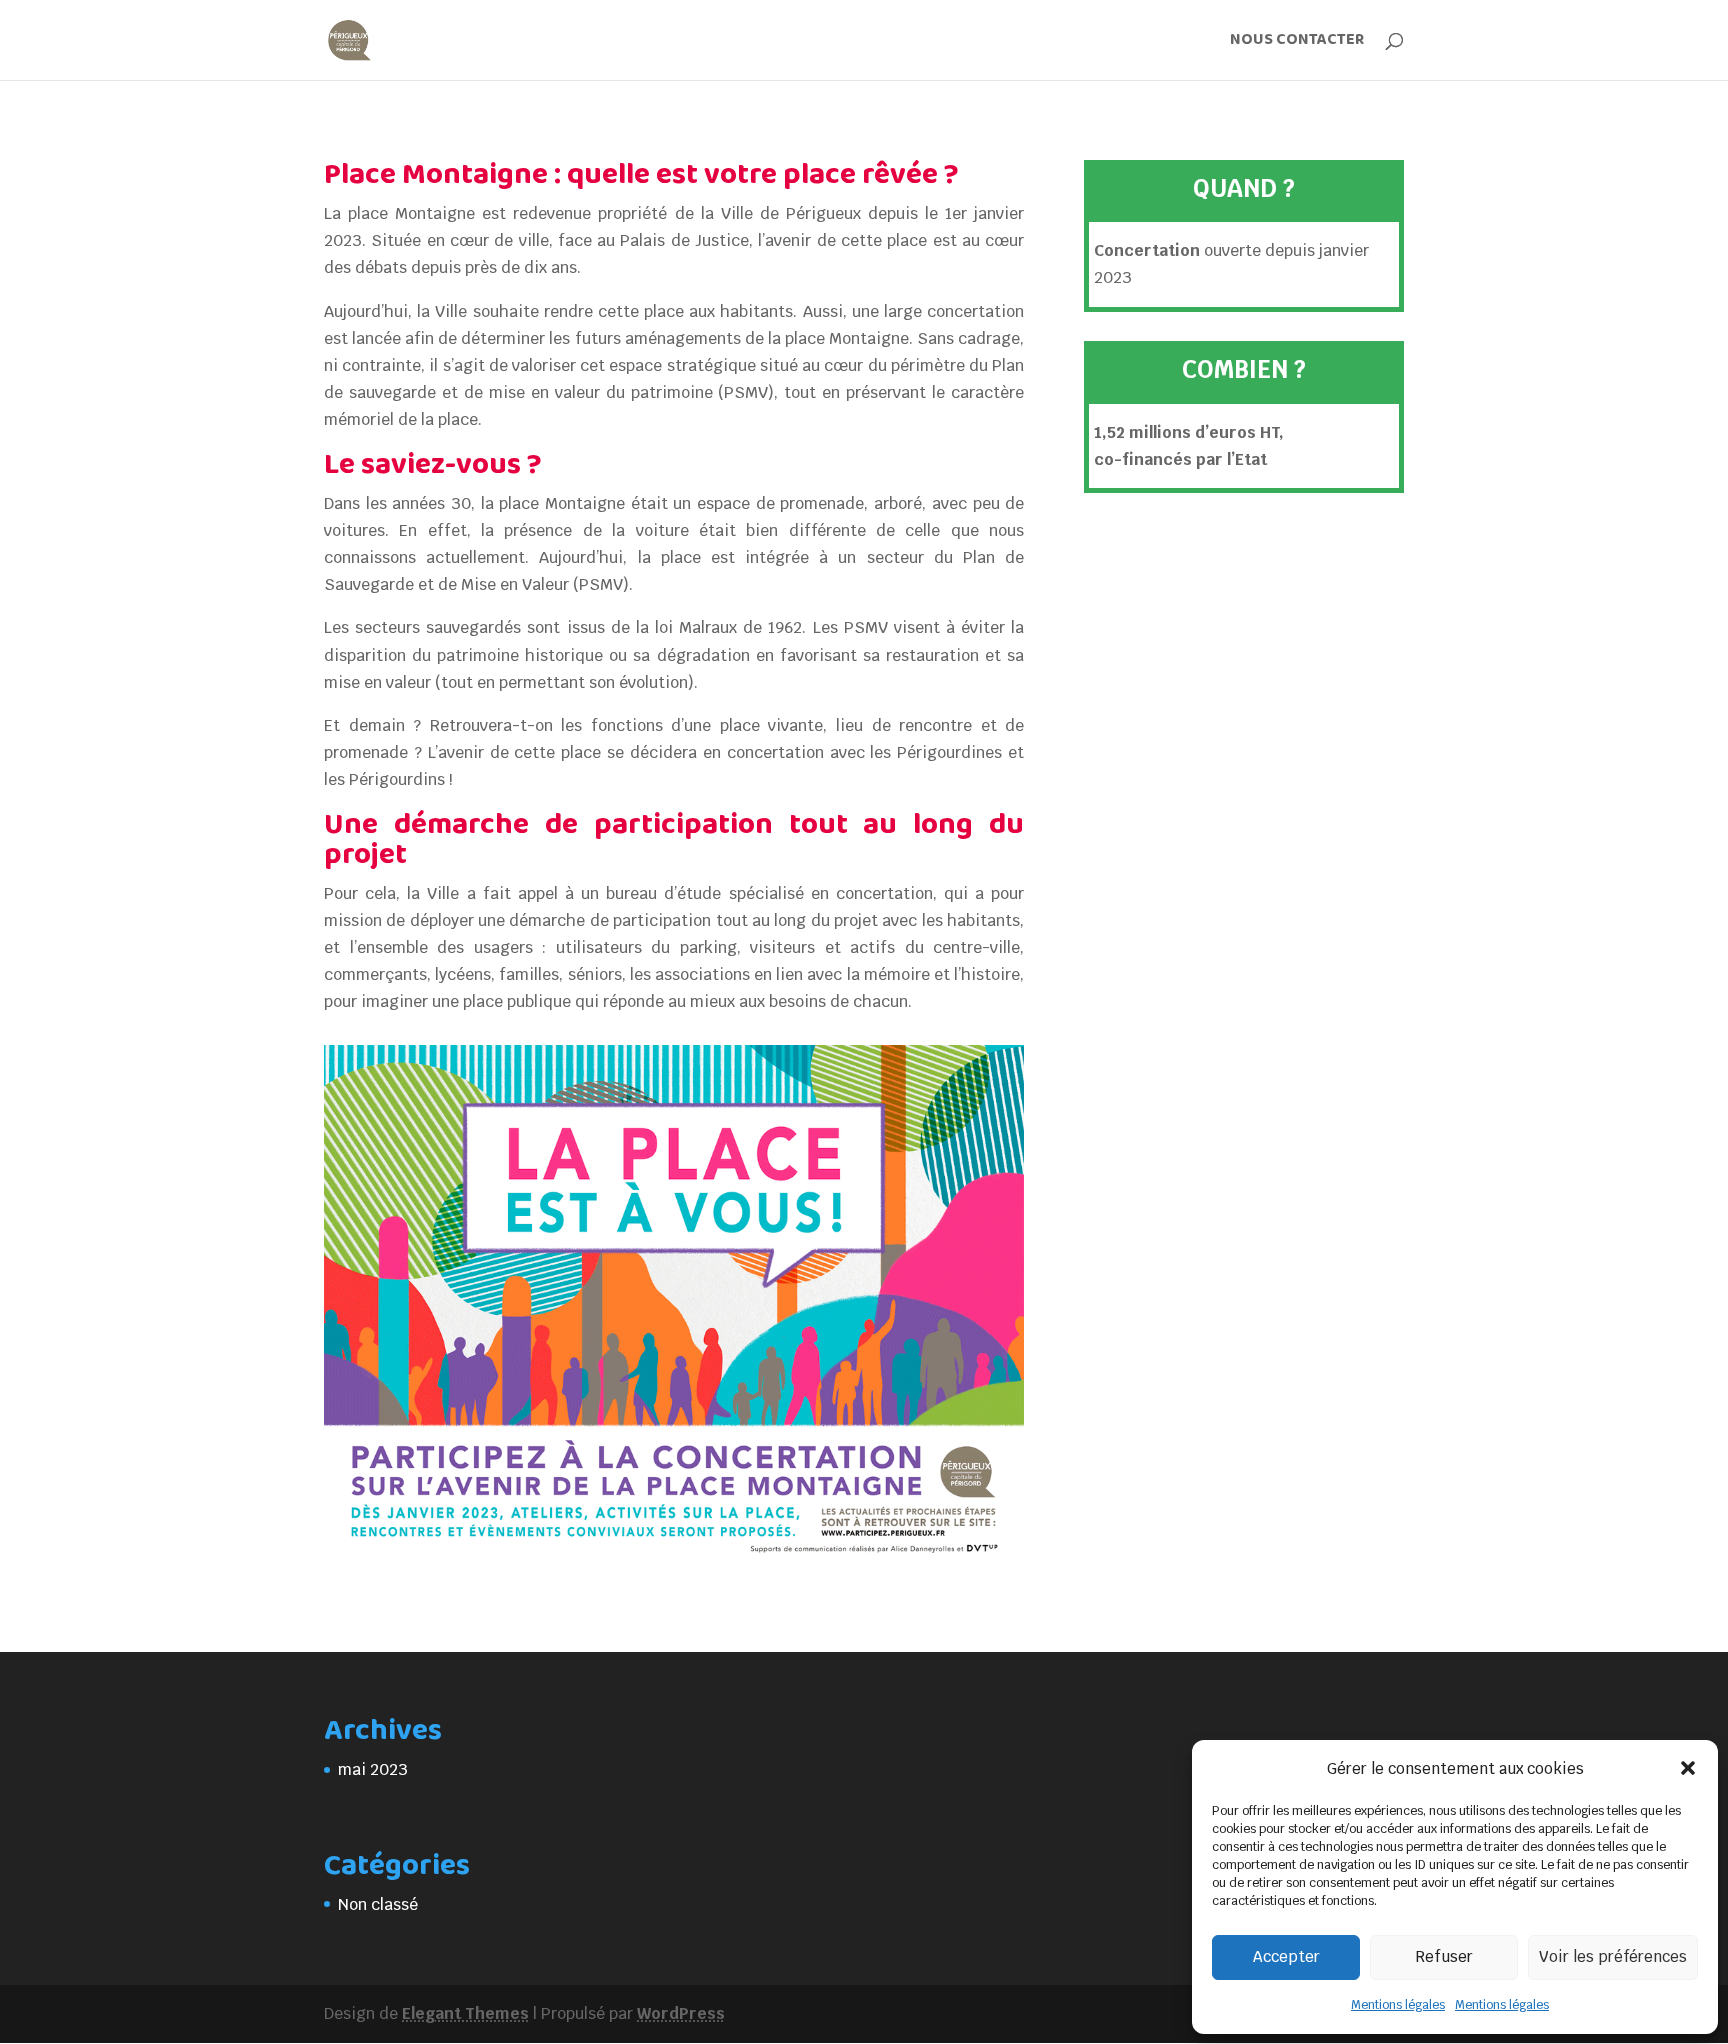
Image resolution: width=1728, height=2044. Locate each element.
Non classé (378, 1904)
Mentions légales (1398, 2005)
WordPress (681, 2013)
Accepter (1286, 1956)
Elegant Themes (465, 2013)
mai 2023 (373, 1769)
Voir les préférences (1613, 1956)
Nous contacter (1297, 42)
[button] (1688, 1768)
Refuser (1444, 1956)
